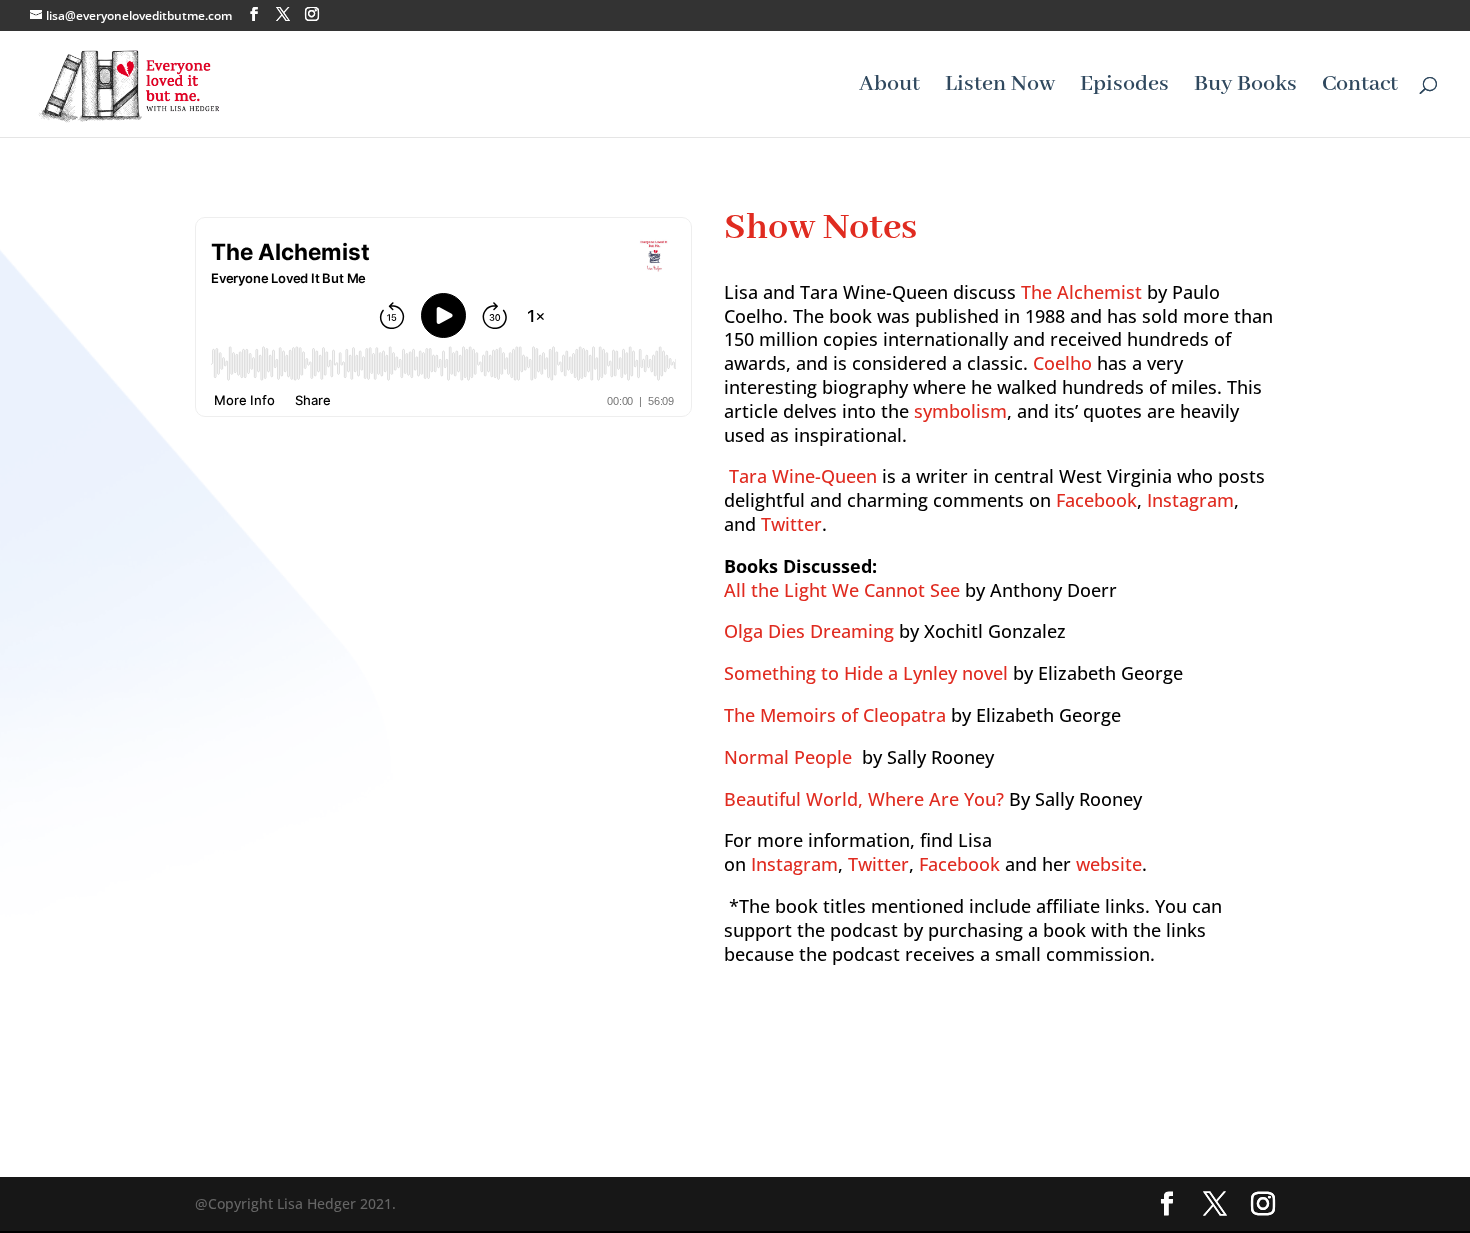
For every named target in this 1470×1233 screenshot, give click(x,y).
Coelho (1062, 363)
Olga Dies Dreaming (809, 631)
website (1109, 864)
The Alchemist (1081, 292)
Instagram (1190, 500)
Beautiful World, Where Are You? (864, 799)
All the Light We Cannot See (842, 590)
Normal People (788, 757)
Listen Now (1000, 87)
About (889, 87)
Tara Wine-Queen (803, 476)
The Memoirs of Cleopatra (835, 715)
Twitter (791, 524)
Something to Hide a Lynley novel (866, 673)
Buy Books (1245, 87)
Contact (1360, 87)
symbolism (960, 411)
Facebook (1096, 500)
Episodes (1124, 87)
